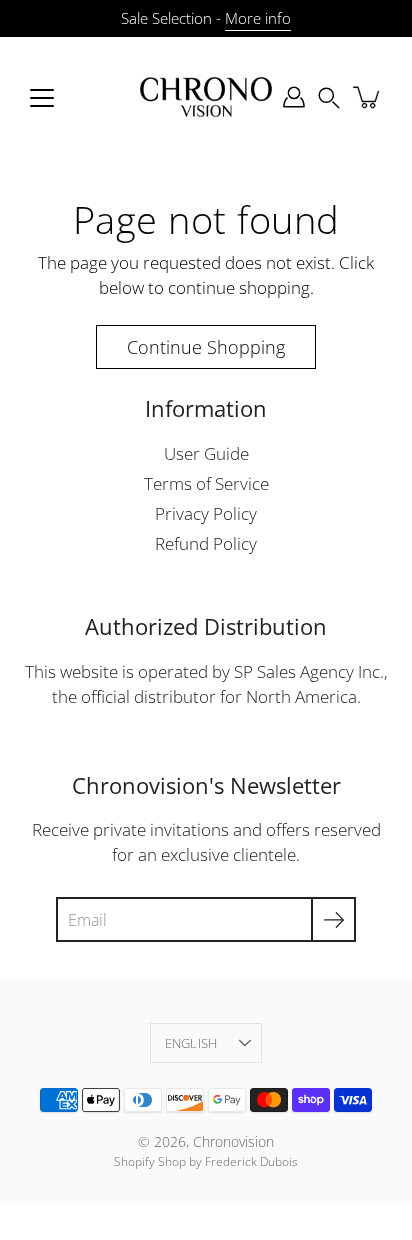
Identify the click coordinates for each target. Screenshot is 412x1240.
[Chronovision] (206, 97)
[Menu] (42, 98)
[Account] (294, 97)
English (191, 1043)
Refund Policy (206, 543)
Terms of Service (206, 483)
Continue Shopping (206, 346)
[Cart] (368, 97)
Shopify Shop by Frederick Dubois (206, 1161)
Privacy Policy (206, 513)
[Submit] (333, 919)
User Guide (206, 453)
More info (258, 18)
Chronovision (233, 1141)
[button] (329, 97)
